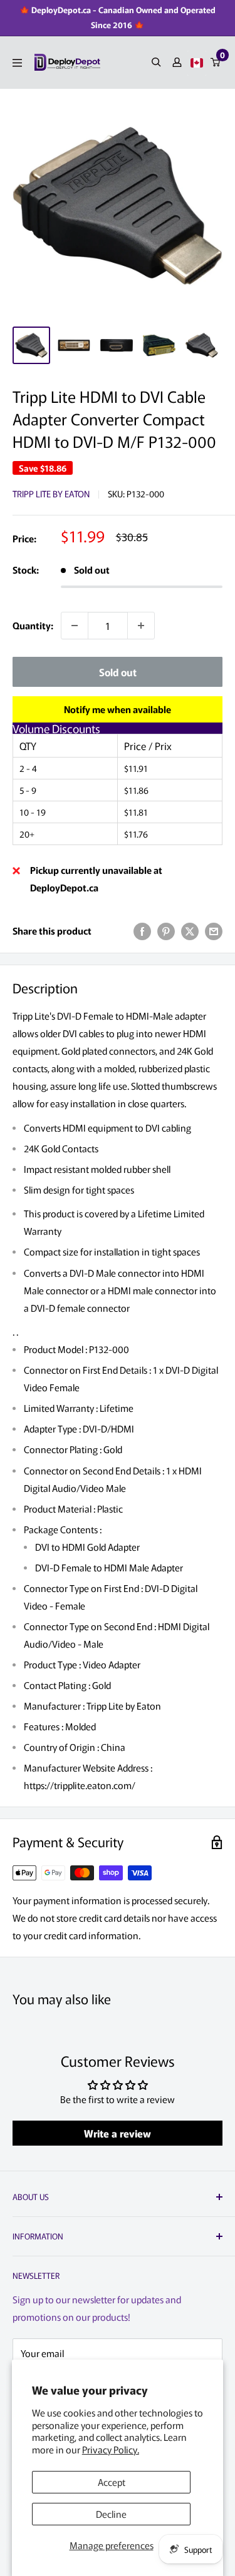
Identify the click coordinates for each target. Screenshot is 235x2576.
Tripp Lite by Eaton (51, 494)
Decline (111, 2514)
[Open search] (156, 62)
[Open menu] (17, 63)
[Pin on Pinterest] (166, 931)
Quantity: (33, 625)
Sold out (118, 672)
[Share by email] (214, 931)
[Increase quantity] (141, 626)
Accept (112, 2482)
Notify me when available (118, 709)
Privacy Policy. (111, 2449)
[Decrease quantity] (75, 626)
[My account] (177, 62)
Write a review (118, 2133)
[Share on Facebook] (142, 931)
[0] (216, 62)
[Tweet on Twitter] (190, 931)
